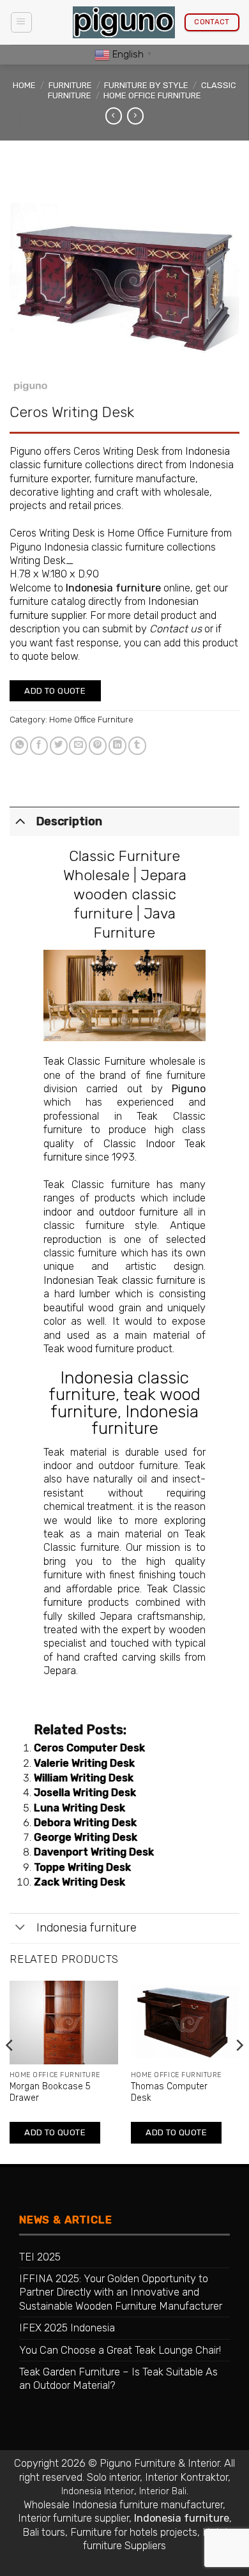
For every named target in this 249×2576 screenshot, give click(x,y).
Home (24, 85)
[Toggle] (20, 820)
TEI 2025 (40, 2257)
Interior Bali (163, 2491)
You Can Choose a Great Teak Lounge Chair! (120, 2350)
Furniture (70, 85)
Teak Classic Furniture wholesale (119, 1061)
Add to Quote (55, 691)
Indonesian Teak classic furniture (119, 1280)
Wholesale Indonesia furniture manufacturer (123, 2505)
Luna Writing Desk (79, 1808)
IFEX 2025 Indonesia (67, 2328)
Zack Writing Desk (79, 1882)
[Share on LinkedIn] (117, 746)
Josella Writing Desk (85, 1793)
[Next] (239, 2071)
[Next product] (114, 116)
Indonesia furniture (113, 588)
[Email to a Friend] (78, 746)
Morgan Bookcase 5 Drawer (50, 2092)
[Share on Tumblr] (137, 746)
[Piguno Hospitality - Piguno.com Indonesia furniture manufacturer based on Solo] (124, 23)
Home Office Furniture (152, 95)
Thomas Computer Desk (169, 2092)
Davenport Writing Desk (94, 1852)
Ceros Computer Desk (89, 1748)
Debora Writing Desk (85, 1823)
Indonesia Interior (98, 2491)
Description (69, 821)
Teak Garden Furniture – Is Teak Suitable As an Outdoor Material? (118, 2379)
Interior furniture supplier (73, 2518)
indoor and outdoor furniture (111, 1212)
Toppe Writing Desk (82, 1867)
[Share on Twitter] (59, 746)
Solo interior (113, 2477)
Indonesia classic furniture (119, 1386)
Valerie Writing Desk (84, 1763)
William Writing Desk (84, 1778)
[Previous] (10, 2071)
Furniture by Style (146, 85)
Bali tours (44, 2532)
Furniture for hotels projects (134, 2532)
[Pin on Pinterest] (98, 746)
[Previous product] (135, 116)
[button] (21, 23)
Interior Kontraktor (186, 2477)
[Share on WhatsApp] (19, 746)
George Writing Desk (86, 1837)
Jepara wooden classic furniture (130, 894)
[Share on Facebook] (39, 746)
